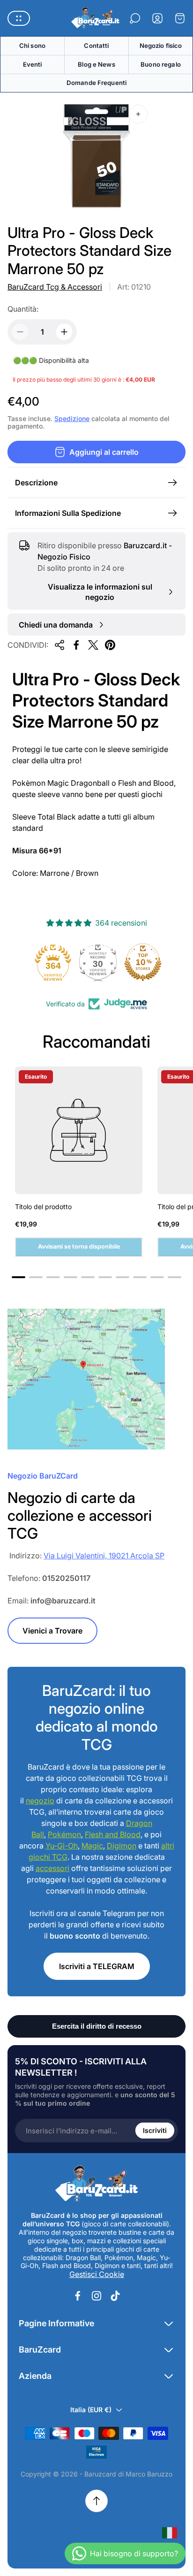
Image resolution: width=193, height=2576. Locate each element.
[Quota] (59, 645)
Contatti (96, 46)
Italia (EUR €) (91, 2410)
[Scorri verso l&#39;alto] (96, 2501)
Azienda (35, 2376)
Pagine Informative (56, 2323)
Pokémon (64, 1834)
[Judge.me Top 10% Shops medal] (141, 962)
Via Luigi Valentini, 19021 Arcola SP (104, 1556)
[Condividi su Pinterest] (110, 645)
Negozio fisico (161, 46)
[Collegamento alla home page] (96, 2184)
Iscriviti (155, 2130)
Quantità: (23, 309)
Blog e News (96, 64)
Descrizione (36, 483)
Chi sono (32, 46)
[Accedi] (157, 18)
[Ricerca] (135, 18)
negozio (40, 1801)
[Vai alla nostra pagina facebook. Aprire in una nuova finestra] (78, 2296)
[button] (19, 1277)
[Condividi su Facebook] (76, 645)
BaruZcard (40, 2350)
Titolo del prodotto (43, 1207)
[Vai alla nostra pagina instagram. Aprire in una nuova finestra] (96, 2296)
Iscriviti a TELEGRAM (97, 1966)
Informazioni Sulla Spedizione (68, 513)
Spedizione (72, 418)
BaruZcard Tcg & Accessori (55, 287)
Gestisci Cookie (97, 2274)
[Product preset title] (79, 1130)
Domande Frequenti (96, 83)
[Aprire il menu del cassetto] (19, 18)
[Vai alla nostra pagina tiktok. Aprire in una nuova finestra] (115, 2296)
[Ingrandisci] (138, 114)
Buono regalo (161, 64)
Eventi (33, 64)
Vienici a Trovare (52, 1631)
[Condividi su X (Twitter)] (93, 645)
